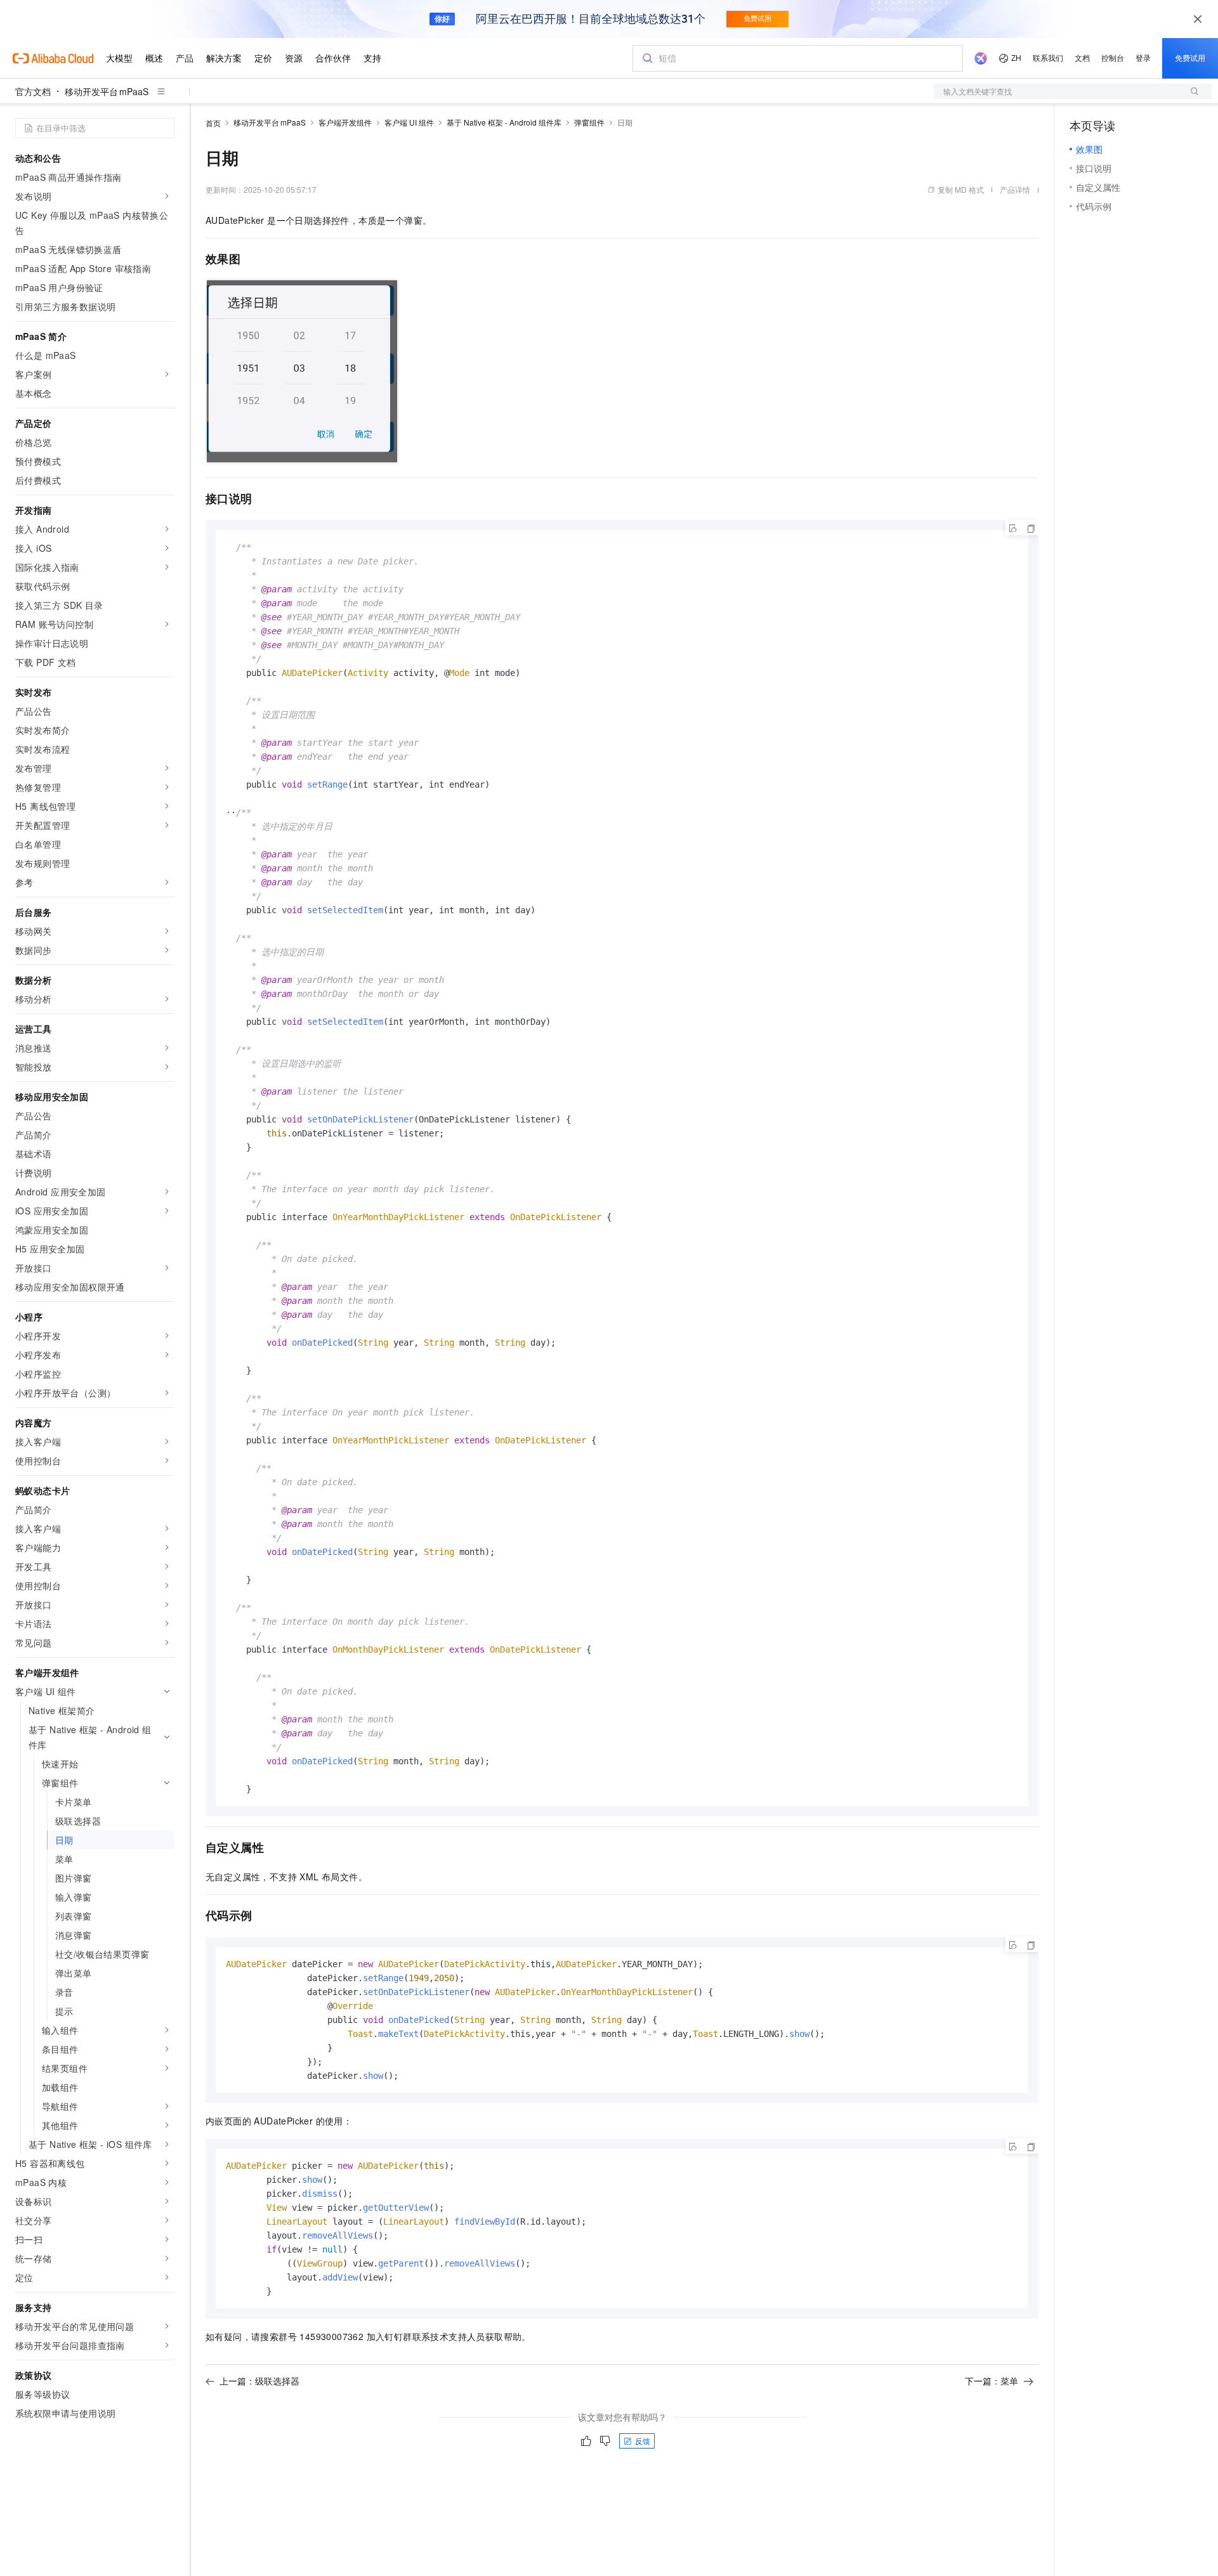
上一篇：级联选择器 (259, 2381)
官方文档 (33, 91)
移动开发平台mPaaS (107, 91)
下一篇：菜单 (992, 2381)
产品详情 (1015, 189)
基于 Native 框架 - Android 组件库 (504, 122)
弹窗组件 (589, 122)
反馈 (643, 2441)
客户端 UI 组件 (409, 122)
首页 (213, 123)
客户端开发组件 (345, 122)
